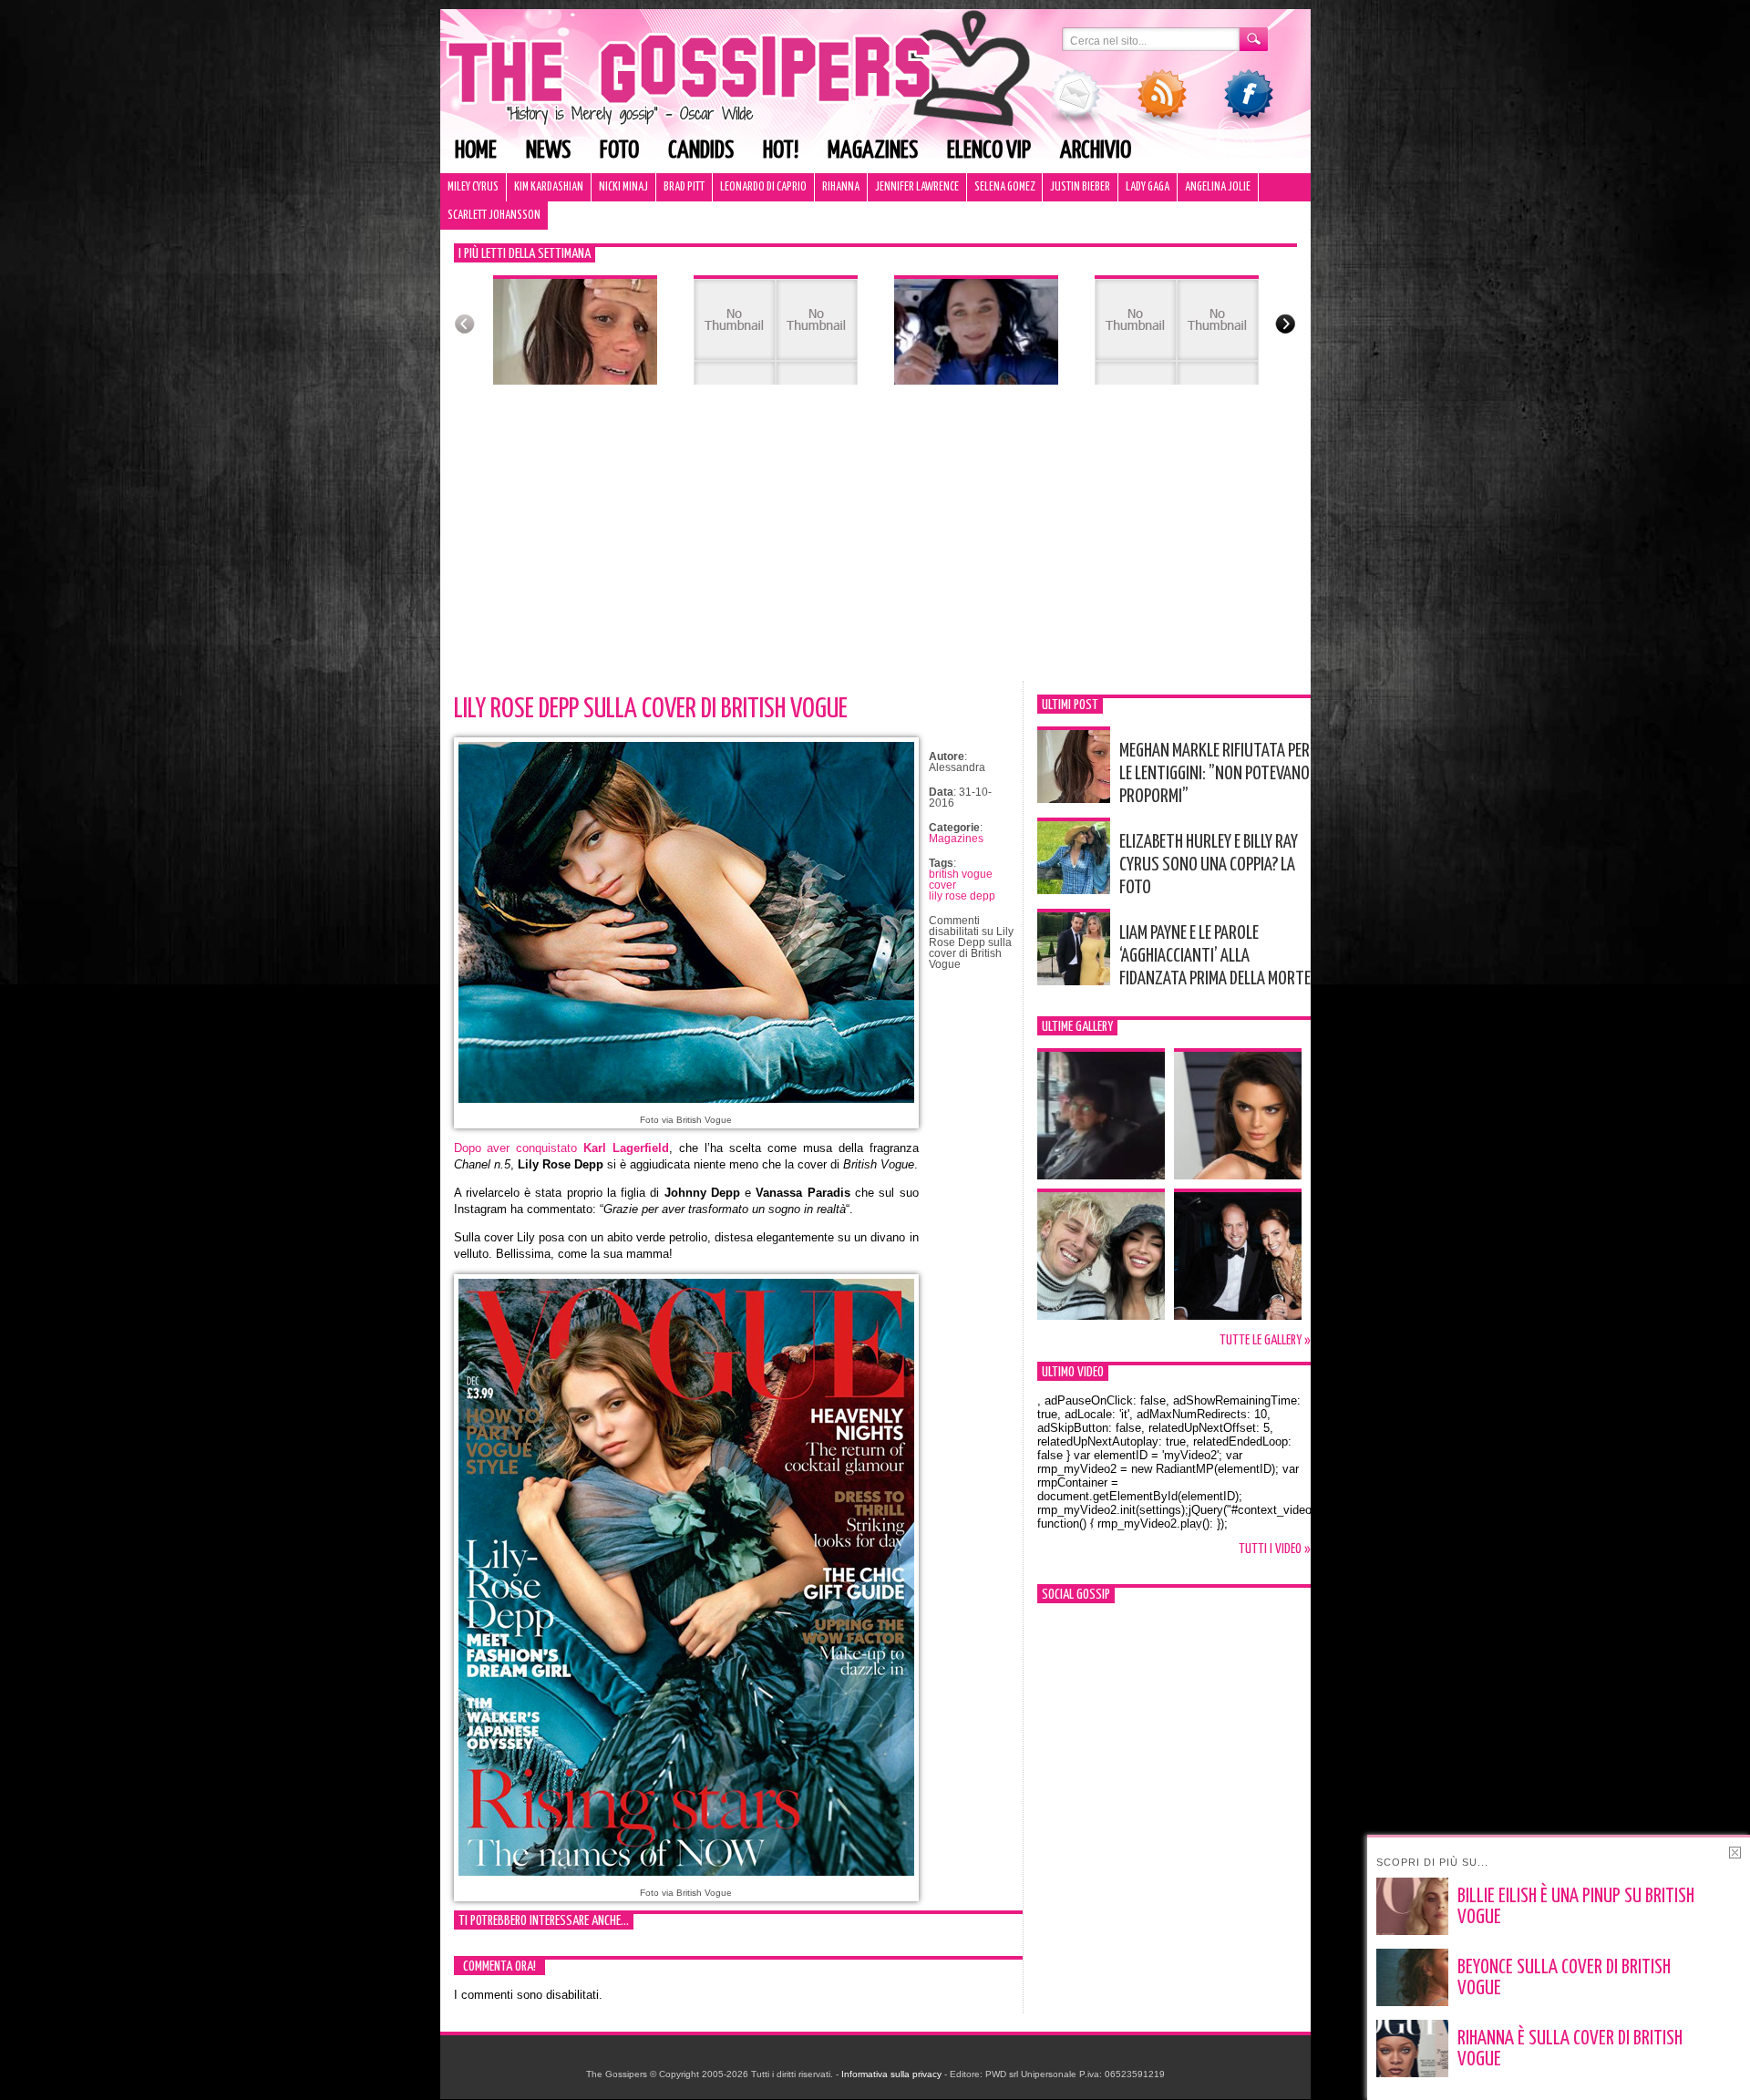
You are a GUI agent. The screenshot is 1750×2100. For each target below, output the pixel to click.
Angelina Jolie (1218, 187)
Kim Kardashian (549, 187)
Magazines (873, 151)
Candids (701, 151)
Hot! (781, 151)
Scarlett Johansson (494, 216)
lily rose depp (962, 896)
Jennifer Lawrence (917, 187)
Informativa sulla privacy (891, 2074)
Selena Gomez (1004, 187)
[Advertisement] (875, 544)
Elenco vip (989, 151)
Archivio (1096, 151)
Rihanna (841, 187)
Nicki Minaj (623, 187)
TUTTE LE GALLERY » (1265, 1340)
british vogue (961, 874)
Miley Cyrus (473, 187)
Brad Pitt (684, 187)
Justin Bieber (1080, 187)
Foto (619, 151)
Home (476, 151)
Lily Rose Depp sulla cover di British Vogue (651, 709)
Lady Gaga (1148, 187)
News (548, 151)
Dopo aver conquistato (562, 1148)
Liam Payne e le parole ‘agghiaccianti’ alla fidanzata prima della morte (1215, 956)
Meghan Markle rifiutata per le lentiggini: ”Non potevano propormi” (1215, 774)
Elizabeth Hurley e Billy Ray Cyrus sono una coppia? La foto (1209, 865)
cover (942, 885)
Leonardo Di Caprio (763, 187)
